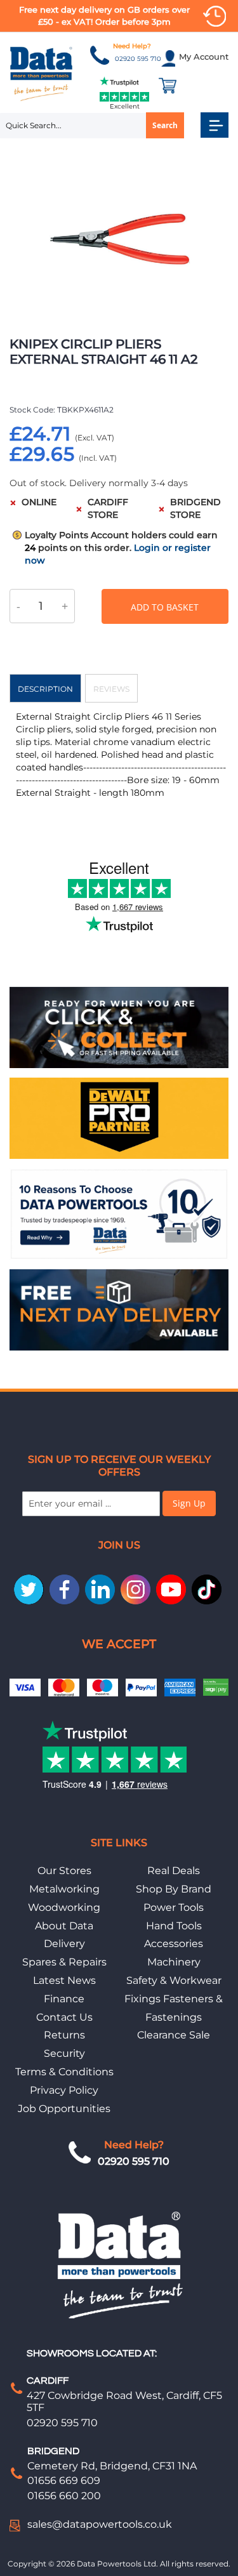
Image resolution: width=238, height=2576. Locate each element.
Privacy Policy (64, 2090)
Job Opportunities (64, 2109)
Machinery (174, 1962)
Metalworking (64, 1889)
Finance (64, 1999)
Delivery (64, 1944)
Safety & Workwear (174, 1980)
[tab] (45, 688)
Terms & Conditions (64, 2072)
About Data (64, 1926)
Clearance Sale (174, 2035)
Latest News (64, 1980)
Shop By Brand (174, 1889)
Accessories (174, 1944)
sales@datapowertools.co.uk (100, 2524)
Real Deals (174, 1871)
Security (64, 2053)
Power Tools (174, 1907)
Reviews (111, 689)
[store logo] (42, 73)
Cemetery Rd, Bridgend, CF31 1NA (112, 2466)
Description (45, 689)
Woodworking (64, 1907)
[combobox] (92, 126)
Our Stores (64, 1871)
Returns (64, 2035)
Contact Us (64, 2017)
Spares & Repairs (64, 1962)
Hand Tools (174, 1926)
